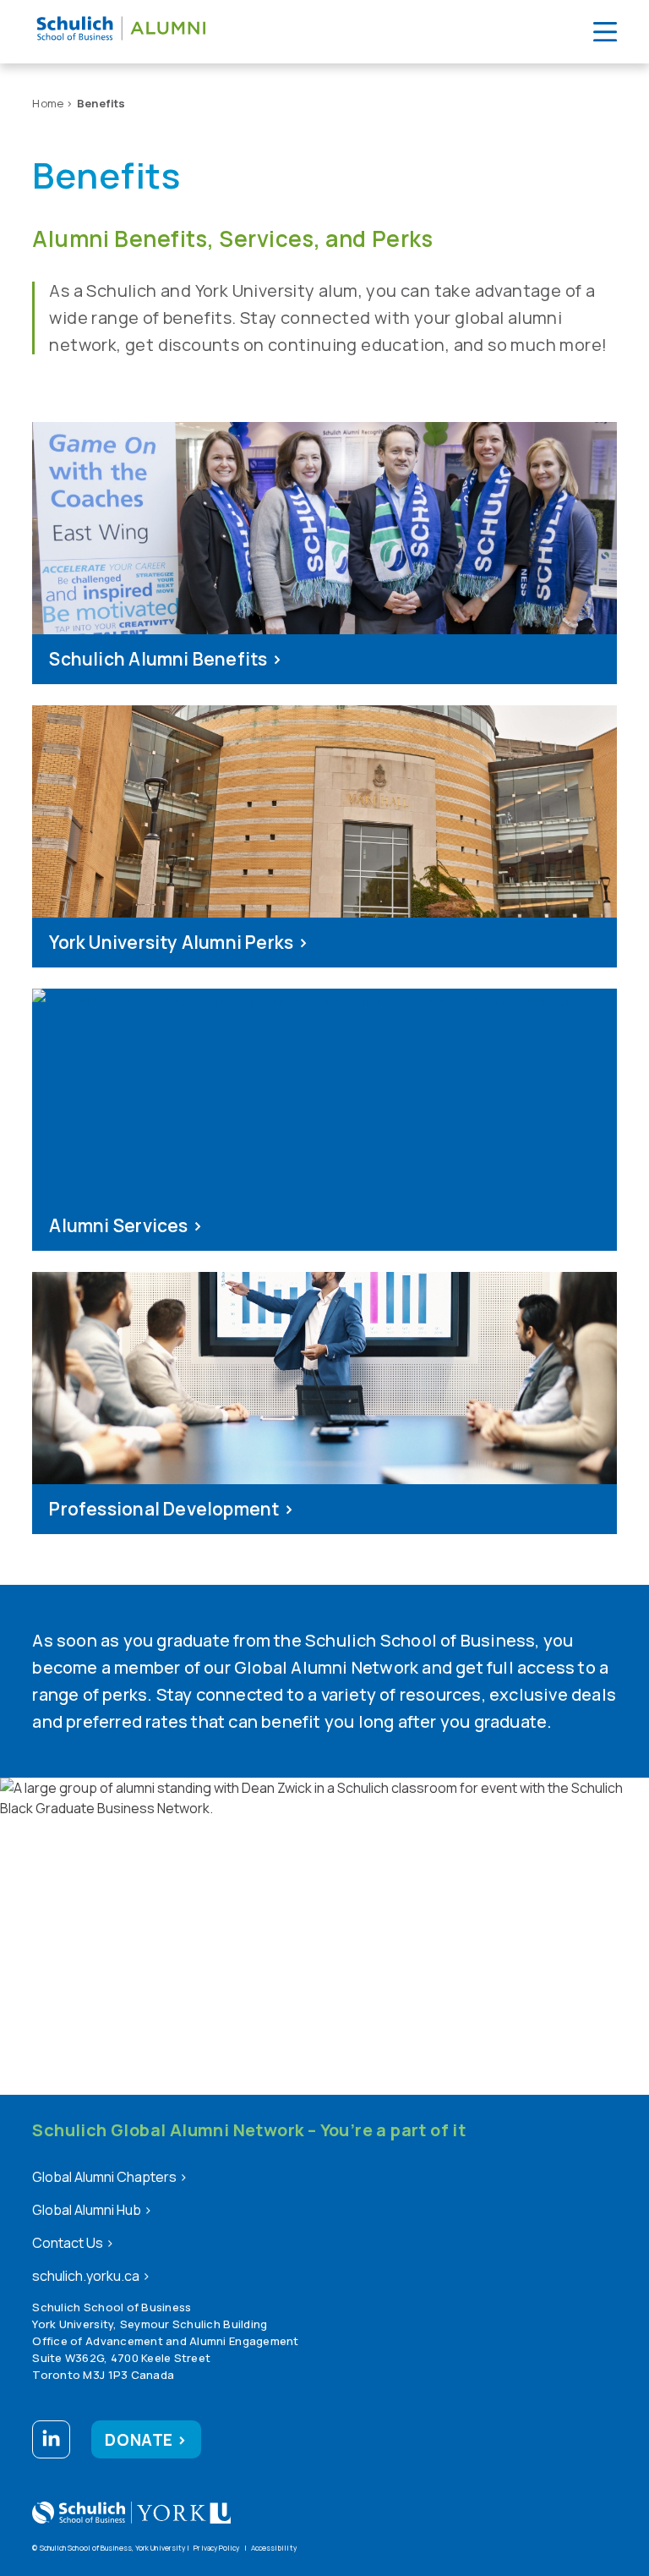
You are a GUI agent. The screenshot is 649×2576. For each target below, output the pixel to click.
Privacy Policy (216, 2548)
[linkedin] (51, 2442)
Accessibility (274, 2548)
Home (48, 103)
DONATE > (146, 2440)
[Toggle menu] (605, 32)
